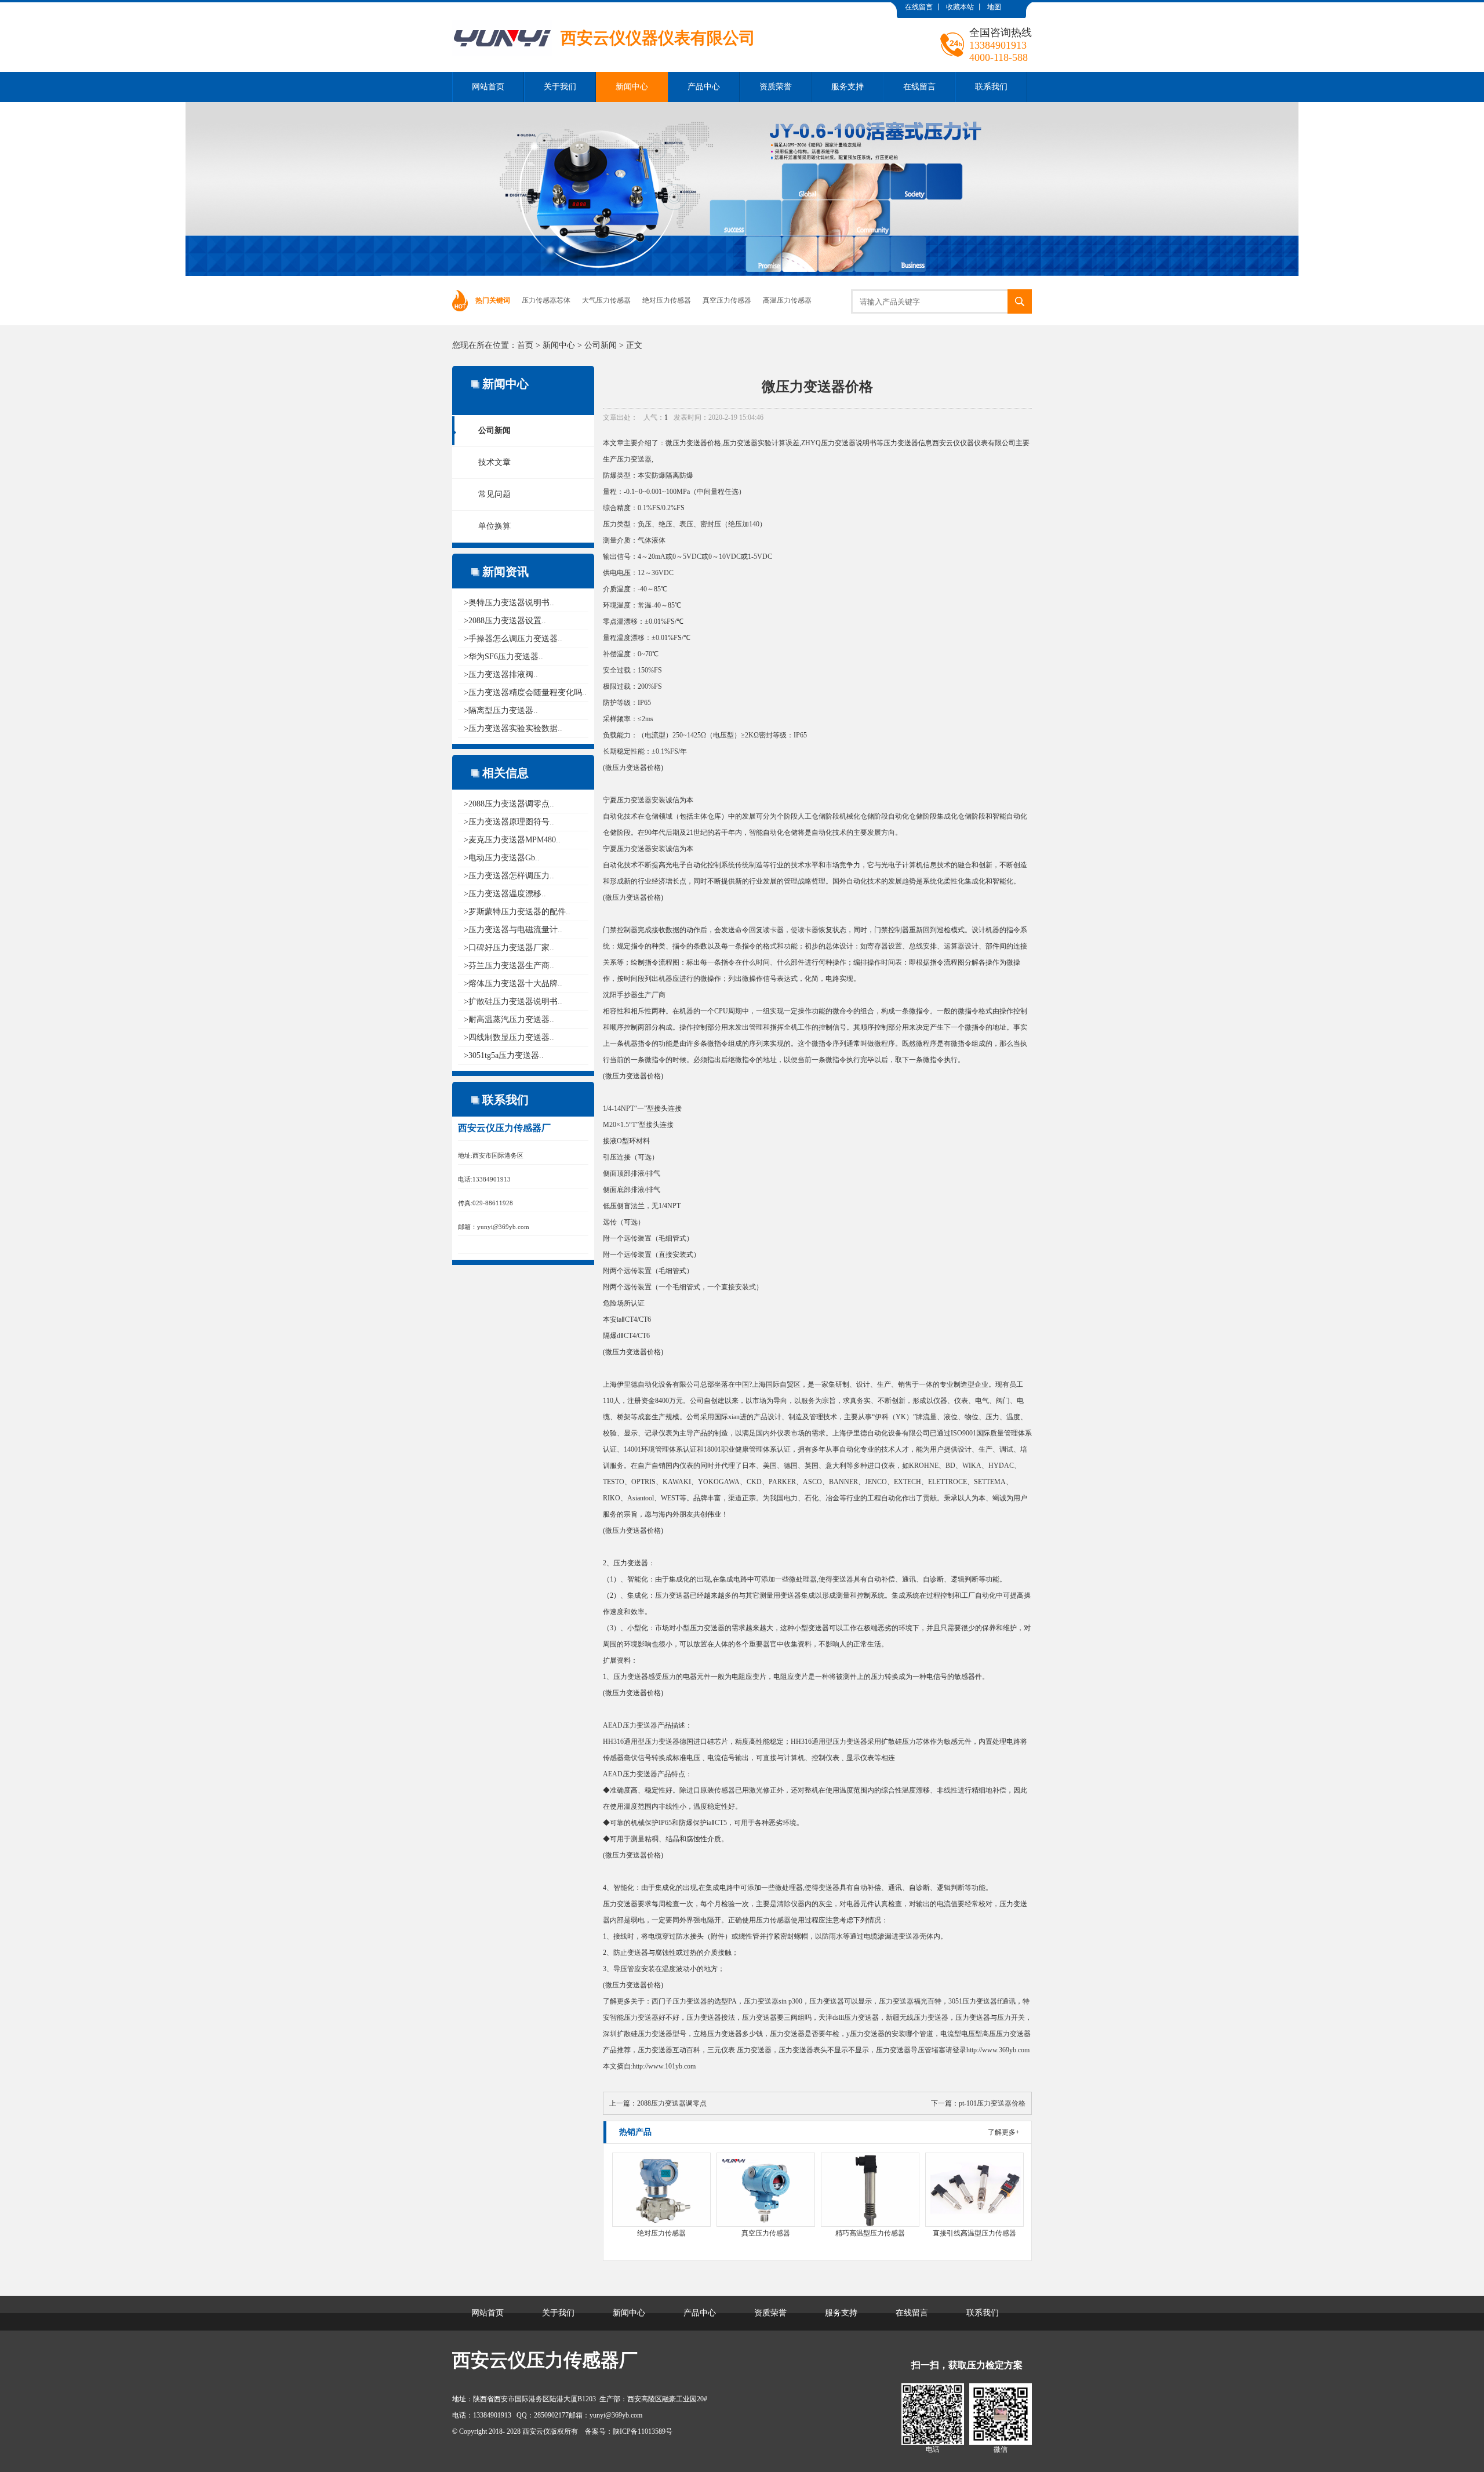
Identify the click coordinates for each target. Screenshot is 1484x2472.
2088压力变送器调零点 (672, 2103)
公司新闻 (601, 345)
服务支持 (848, 87)
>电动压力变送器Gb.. (502, 858)
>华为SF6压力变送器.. (503, 657)
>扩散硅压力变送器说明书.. (513, 1001)
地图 (994, 7)
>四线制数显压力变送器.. (509, 1037)
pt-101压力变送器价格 (992, 2103)
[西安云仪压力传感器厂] (604, 11)
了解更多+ (1004, 2132)
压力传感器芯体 (546, 300)
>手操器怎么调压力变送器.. (513, 639)
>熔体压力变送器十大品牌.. (513, 984)
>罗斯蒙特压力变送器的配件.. (517, 912)
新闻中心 (632, 87)
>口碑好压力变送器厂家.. (509, 948)
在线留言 (919, 7)
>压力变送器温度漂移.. (505, 894)
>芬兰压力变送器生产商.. (509, 966)
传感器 (613, 1758)
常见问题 (494, 494)
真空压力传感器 (727, 300)
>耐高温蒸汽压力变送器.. (509, 1019)
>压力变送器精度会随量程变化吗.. (525, 692)
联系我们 (991, 87)
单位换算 (494, 526)
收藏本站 (960, 7)
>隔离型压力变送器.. (501, 710)
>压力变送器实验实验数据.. (513, 728)
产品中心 (704, 87)
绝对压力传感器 (667, 300)
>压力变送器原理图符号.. (509, 822)
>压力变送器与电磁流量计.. (513, 930)
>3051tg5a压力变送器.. (504, 1055)
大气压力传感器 (606, 300)
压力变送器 (690, 443)
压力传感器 (773, 1920)
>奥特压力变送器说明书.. (509, 603)
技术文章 (494, 462)
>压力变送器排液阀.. (501, 675)
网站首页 (488, 87)
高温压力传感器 (787, 300)
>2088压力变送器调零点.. (509, 804)
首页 (525, 345)
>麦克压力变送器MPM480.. (512, 840)
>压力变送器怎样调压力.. (509, 876)
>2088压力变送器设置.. (505, 621)
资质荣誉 (776, 87)
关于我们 (560, 87)
